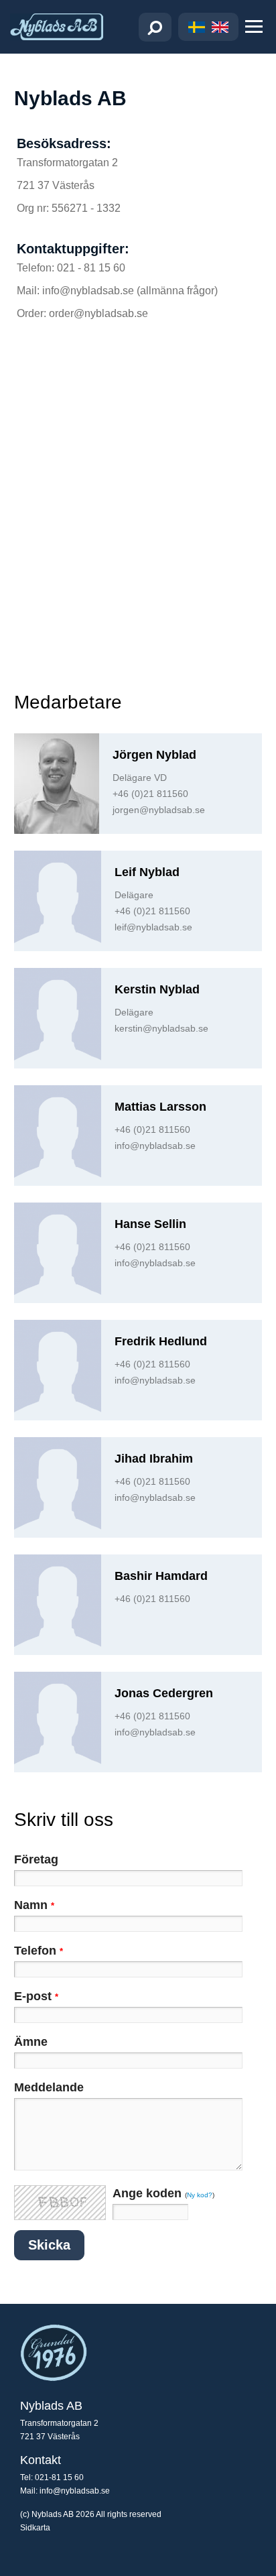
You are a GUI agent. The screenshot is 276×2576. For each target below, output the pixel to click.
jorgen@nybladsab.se (159, 810)
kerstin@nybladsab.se (161, 1028)
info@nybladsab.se (155, 1146)
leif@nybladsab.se (153, 927)
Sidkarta (35, 2528)
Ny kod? (200, 2195)
